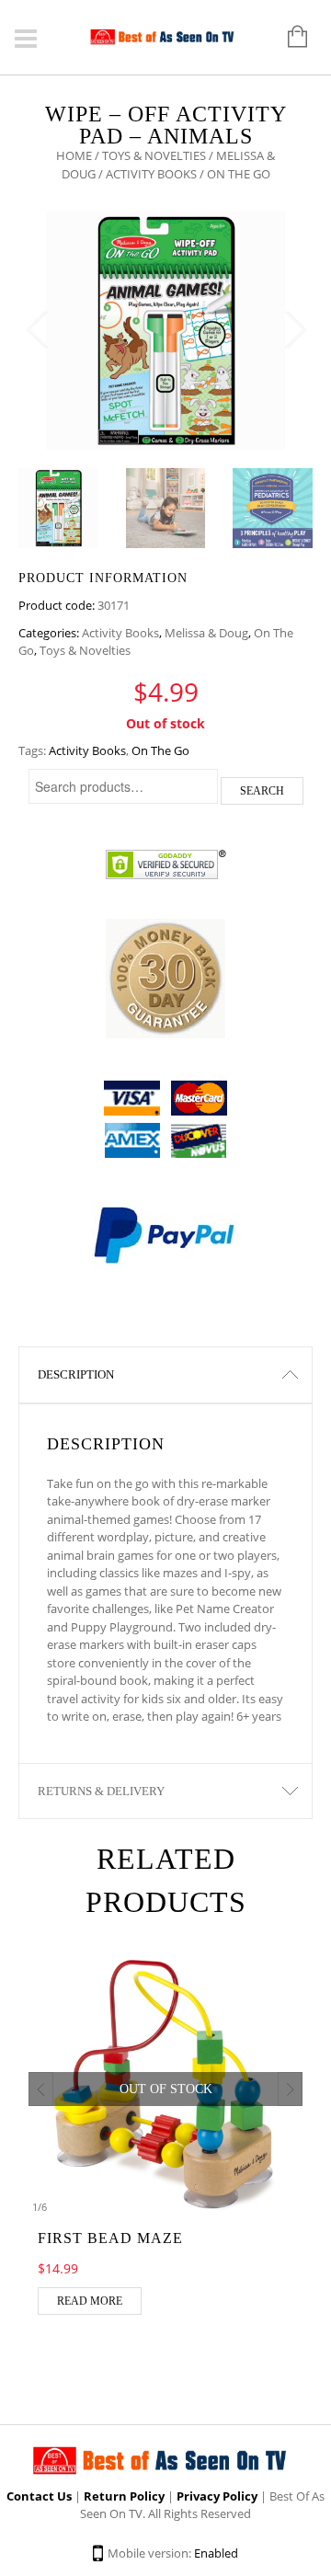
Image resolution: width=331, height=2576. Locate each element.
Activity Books (151, 174)
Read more (90, 2301)
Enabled (216, 2553)
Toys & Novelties (154, 155)
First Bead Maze (110, 2238)
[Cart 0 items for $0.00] (288, 38)
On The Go (160, 750)
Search (262, 791)
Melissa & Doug (206, 633)
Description (76, 1374)
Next (294, 330)
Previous (37, 330)
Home (74, 155)
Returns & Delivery (101, 1791)
